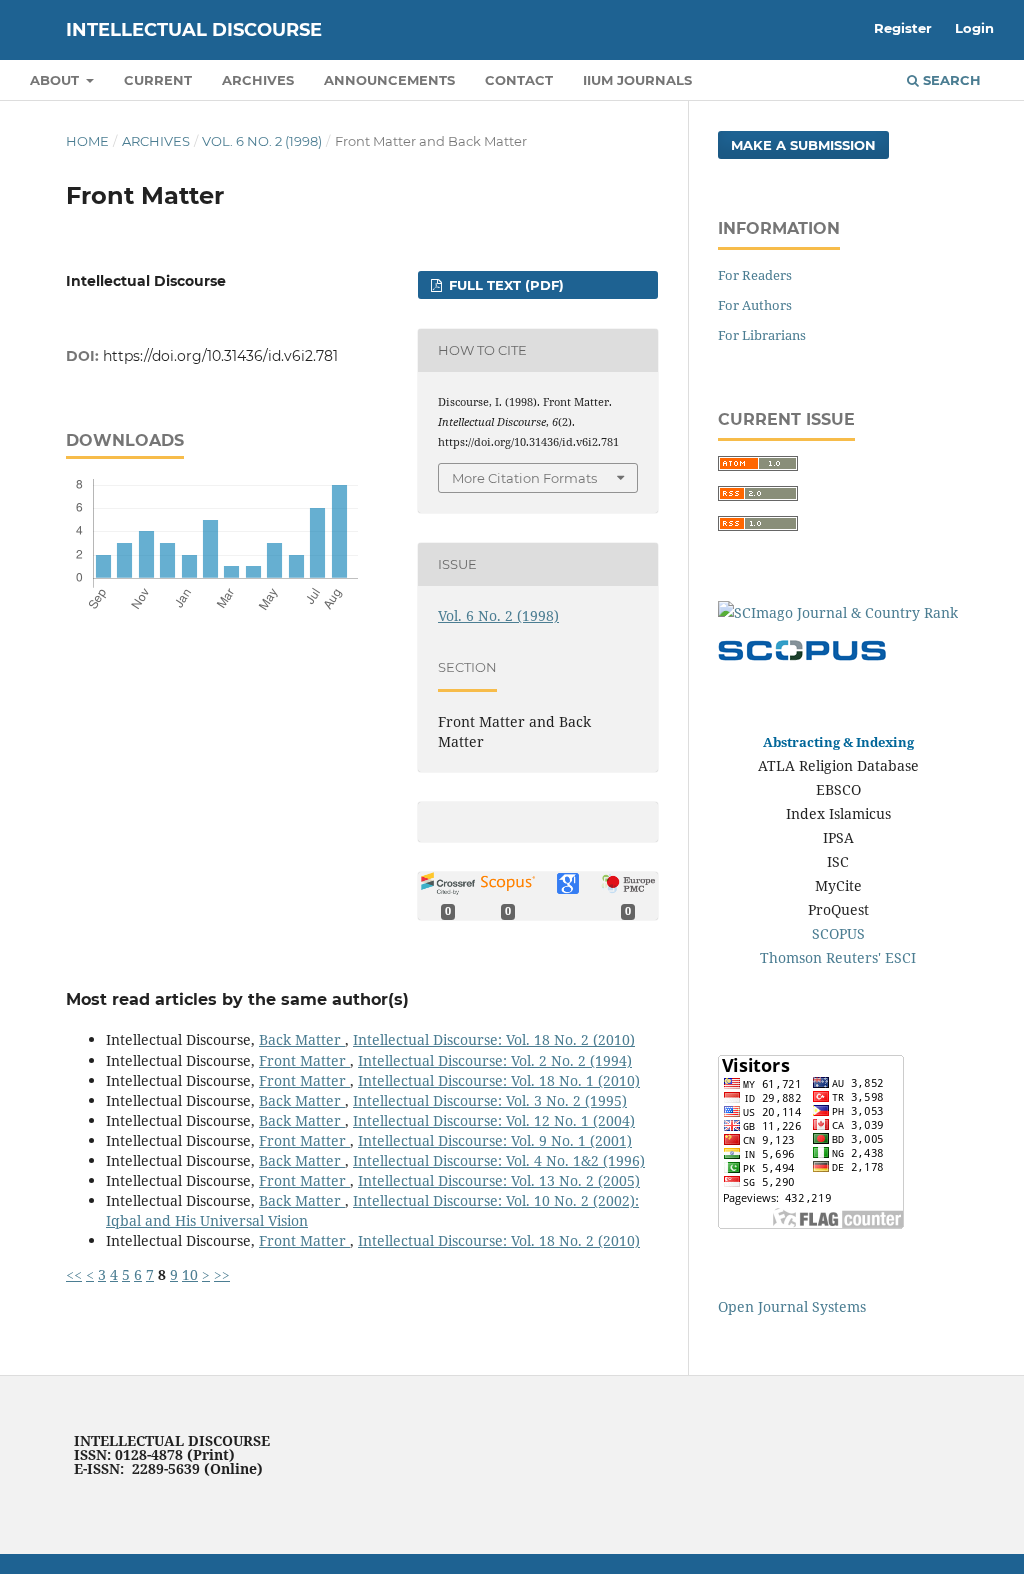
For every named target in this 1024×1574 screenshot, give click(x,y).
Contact (519, 80)
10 (190, 1274)
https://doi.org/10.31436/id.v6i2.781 (220, 356)
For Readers (755, 275)
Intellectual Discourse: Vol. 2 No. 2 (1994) (495, 1060)
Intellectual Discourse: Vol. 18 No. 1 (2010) (499, 1080)
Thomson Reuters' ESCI (838, 957)
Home (87, 141)
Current (158, 80)
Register (903, 28)
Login (974, 28)
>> (222, 1274)
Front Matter (304, 1060)
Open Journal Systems (792, 1306)
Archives (258, 80)
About (56, 80)
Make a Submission (803, 145)
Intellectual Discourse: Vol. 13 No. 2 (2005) (499, 1180)
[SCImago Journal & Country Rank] (838, 612)
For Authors (755, 305)
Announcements (389, 80)
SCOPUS (838, 933)
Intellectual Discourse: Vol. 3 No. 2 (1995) (490, 1100)
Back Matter (302, 1039)
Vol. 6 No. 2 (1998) (262, 141)
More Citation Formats (524, 478)
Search (950, 80)
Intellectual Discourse (194, 30)
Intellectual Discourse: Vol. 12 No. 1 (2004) (494, 1120)
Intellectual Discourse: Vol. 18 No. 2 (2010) (494, 1039)
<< (74, 1274)
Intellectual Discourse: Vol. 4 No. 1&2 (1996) (499, 1160)
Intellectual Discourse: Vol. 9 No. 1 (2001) (495, 1140)
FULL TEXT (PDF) (504, 285)
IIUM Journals (637, 80)
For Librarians (762, 335)
